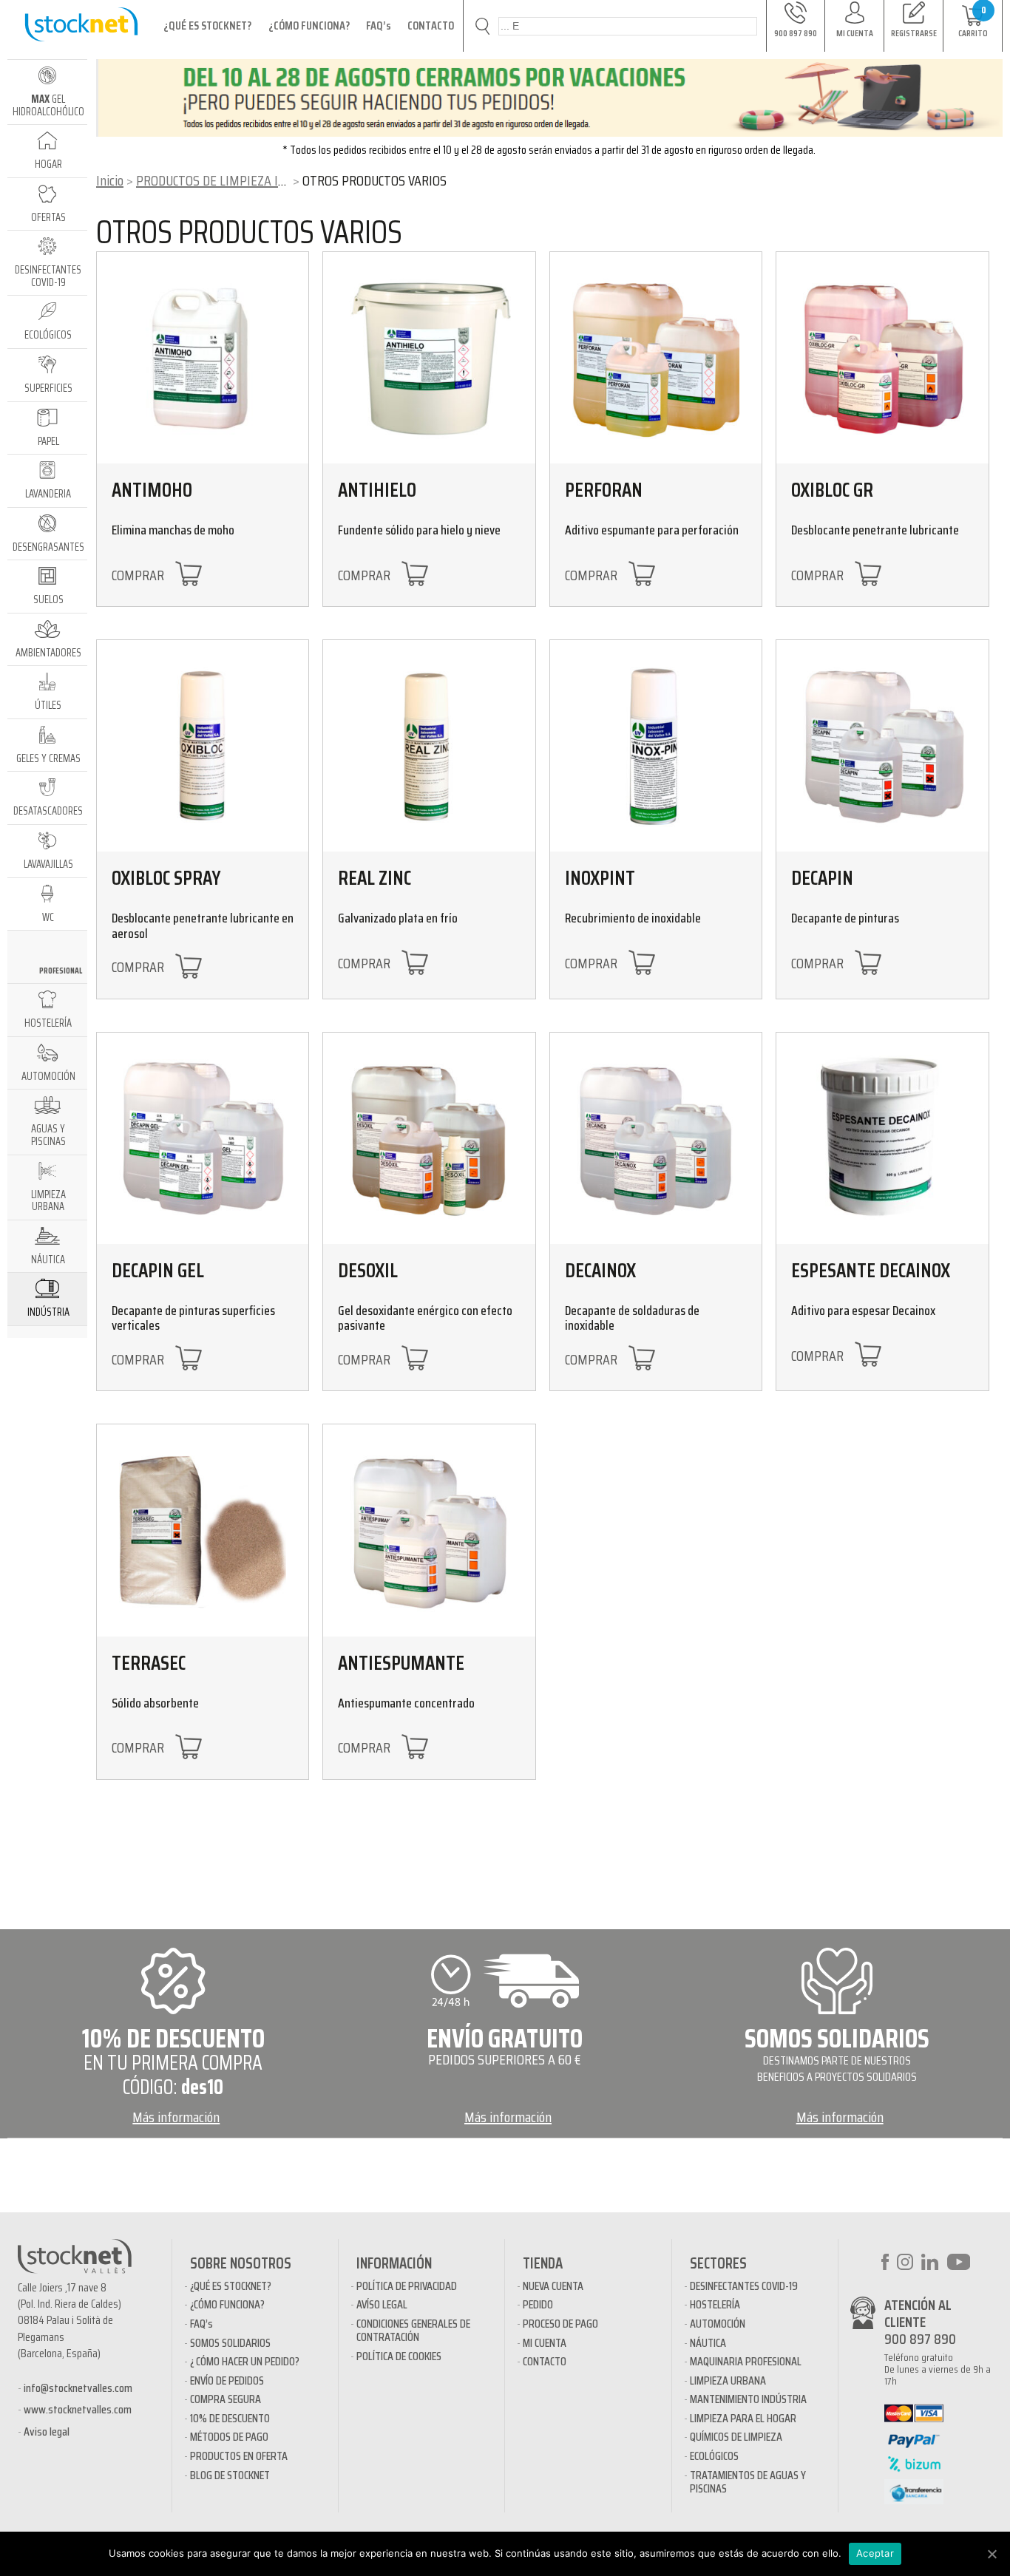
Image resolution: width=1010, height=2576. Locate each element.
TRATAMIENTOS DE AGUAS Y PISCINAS (748, 2482)
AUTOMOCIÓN (718, 2324)
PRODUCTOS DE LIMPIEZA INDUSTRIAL (238, 180)
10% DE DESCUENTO (230, 2418)
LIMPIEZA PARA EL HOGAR (743, 2418)
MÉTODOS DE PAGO (229, 2437)
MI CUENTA (545, 2343)
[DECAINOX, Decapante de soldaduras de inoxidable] (656, 1138)
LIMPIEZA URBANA (728, 2380)
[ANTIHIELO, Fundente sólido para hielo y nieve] (429, 358)
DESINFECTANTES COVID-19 (744, 2286)
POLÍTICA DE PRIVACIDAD (407, 2286)
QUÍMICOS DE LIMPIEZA (736, 2437)
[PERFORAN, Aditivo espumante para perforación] (656, 358)
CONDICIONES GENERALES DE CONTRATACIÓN (413, 2330)
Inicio (110, 180)
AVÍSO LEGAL (382, 2304)
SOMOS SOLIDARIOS (230, 2343)
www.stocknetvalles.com (78, 2409)
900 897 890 (920, 2339)
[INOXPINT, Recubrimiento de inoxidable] (656, 746)
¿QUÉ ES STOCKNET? (207, 26)
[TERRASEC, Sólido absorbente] (203, 1530)
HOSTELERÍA (715, 2304)
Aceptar (875, 2553)
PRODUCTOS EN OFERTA (239, 2456)
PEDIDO (538, 2304)
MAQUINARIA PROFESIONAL (746, 2361)
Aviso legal (47, 2431)
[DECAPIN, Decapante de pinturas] (882, 746)
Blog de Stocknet (230, 2475)
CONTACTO (431, 26)
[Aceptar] (992, 2554)
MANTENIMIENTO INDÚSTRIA (748, 2399)
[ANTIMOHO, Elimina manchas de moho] (203, 358)
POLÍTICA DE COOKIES (399, 2356)
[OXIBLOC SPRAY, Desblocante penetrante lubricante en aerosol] (203, 746)
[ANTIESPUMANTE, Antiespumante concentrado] (429, 1530)
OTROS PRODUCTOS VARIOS (249, 232)
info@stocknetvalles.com (78, 2388)
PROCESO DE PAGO (560, 2324)
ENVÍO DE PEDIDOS (227, 2380)
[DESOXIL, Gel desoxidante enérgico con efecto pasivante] (429, 1138)
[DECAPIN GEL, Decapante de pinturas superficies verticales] (203, 1138)
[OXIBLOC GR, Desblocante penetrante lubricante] (882, 358)
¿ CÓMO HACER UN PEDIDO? (245, 2361)
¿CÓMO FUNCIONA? (309, 26)
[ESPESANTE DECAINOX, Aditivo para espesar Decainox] (882, 1138)
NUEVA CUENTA (553, 2286)
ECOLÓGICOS (714, 2456)
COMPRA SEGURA (226, 2399)
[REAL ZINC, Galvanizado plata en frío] (429, 746)
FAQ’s (379, 26)
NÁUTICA (708, 2343)
